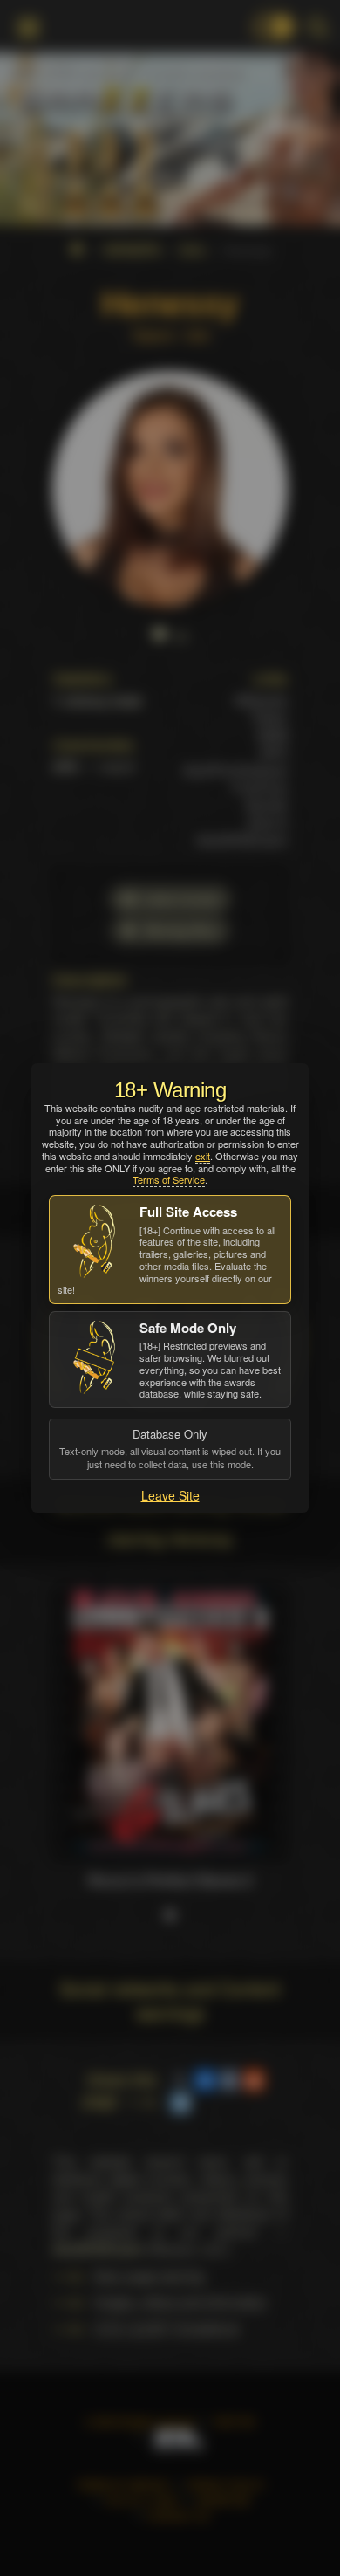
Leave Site (170, 1495)
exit (203, 1156)
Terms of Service (169, 1179)
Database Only (170, 1448)
